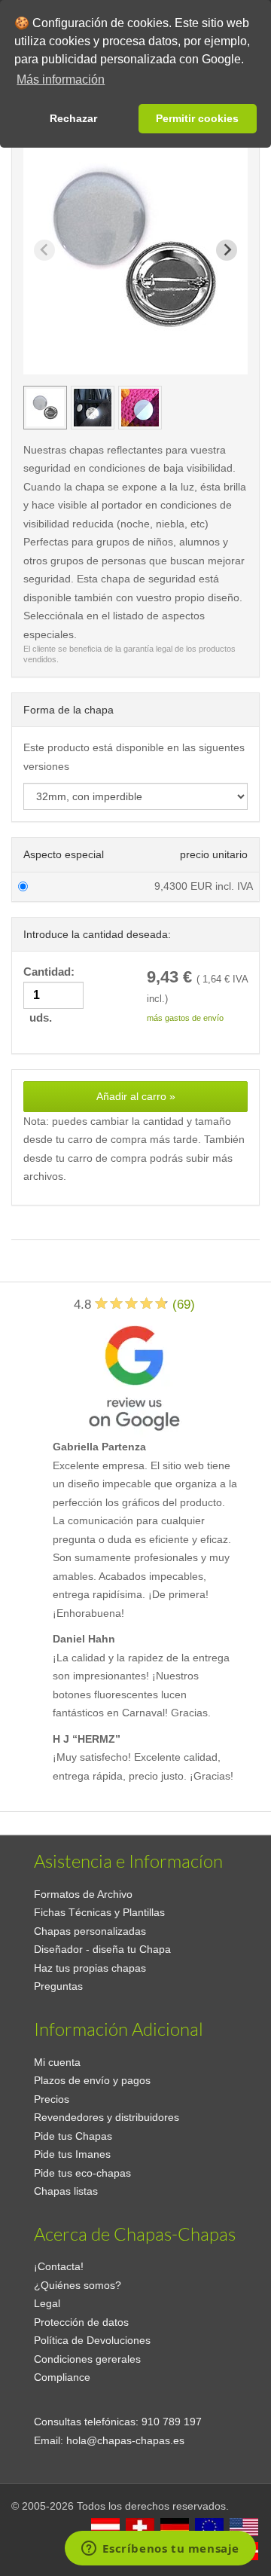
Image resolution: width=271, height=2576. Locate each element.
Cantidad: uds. (50, 995)
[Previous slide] (44, 250)
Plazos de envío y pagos (92, 2080)
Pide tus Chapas (73, 2136)
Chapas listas (66, 2191)
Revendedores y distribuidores (107, 2117)
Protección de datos (81, 2322)
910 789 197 (172, 2422)
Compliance (62, 2377)
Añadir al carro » (136, 1096)
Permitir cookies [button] (197, 118)
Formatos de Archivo (83, 1894)
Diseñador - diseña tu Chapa (102, 1949)
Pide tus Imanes (72, 2154)
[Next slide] (227, 250)
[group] (45, 408)
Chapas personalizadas (90, 1931)
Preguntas (58, 1986)
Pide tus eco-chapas (82, 2173)
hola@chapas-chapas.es (125, 2440)
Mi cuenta (57, 2062)
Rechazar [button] (73, 118)
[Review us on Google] (134, 1375)
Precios (52, 2099)
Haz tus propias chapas (90, 1968)
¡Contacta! (59, 2266)
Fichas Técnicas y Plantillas (99, 1912)
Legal (47, 2303)
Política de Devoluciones (92, 2340)
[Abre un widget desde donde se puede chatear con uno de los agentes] (160, 2550)
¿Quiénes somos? (78, 2285)
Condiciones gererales (87, 2359)
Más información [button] (61, 79)
